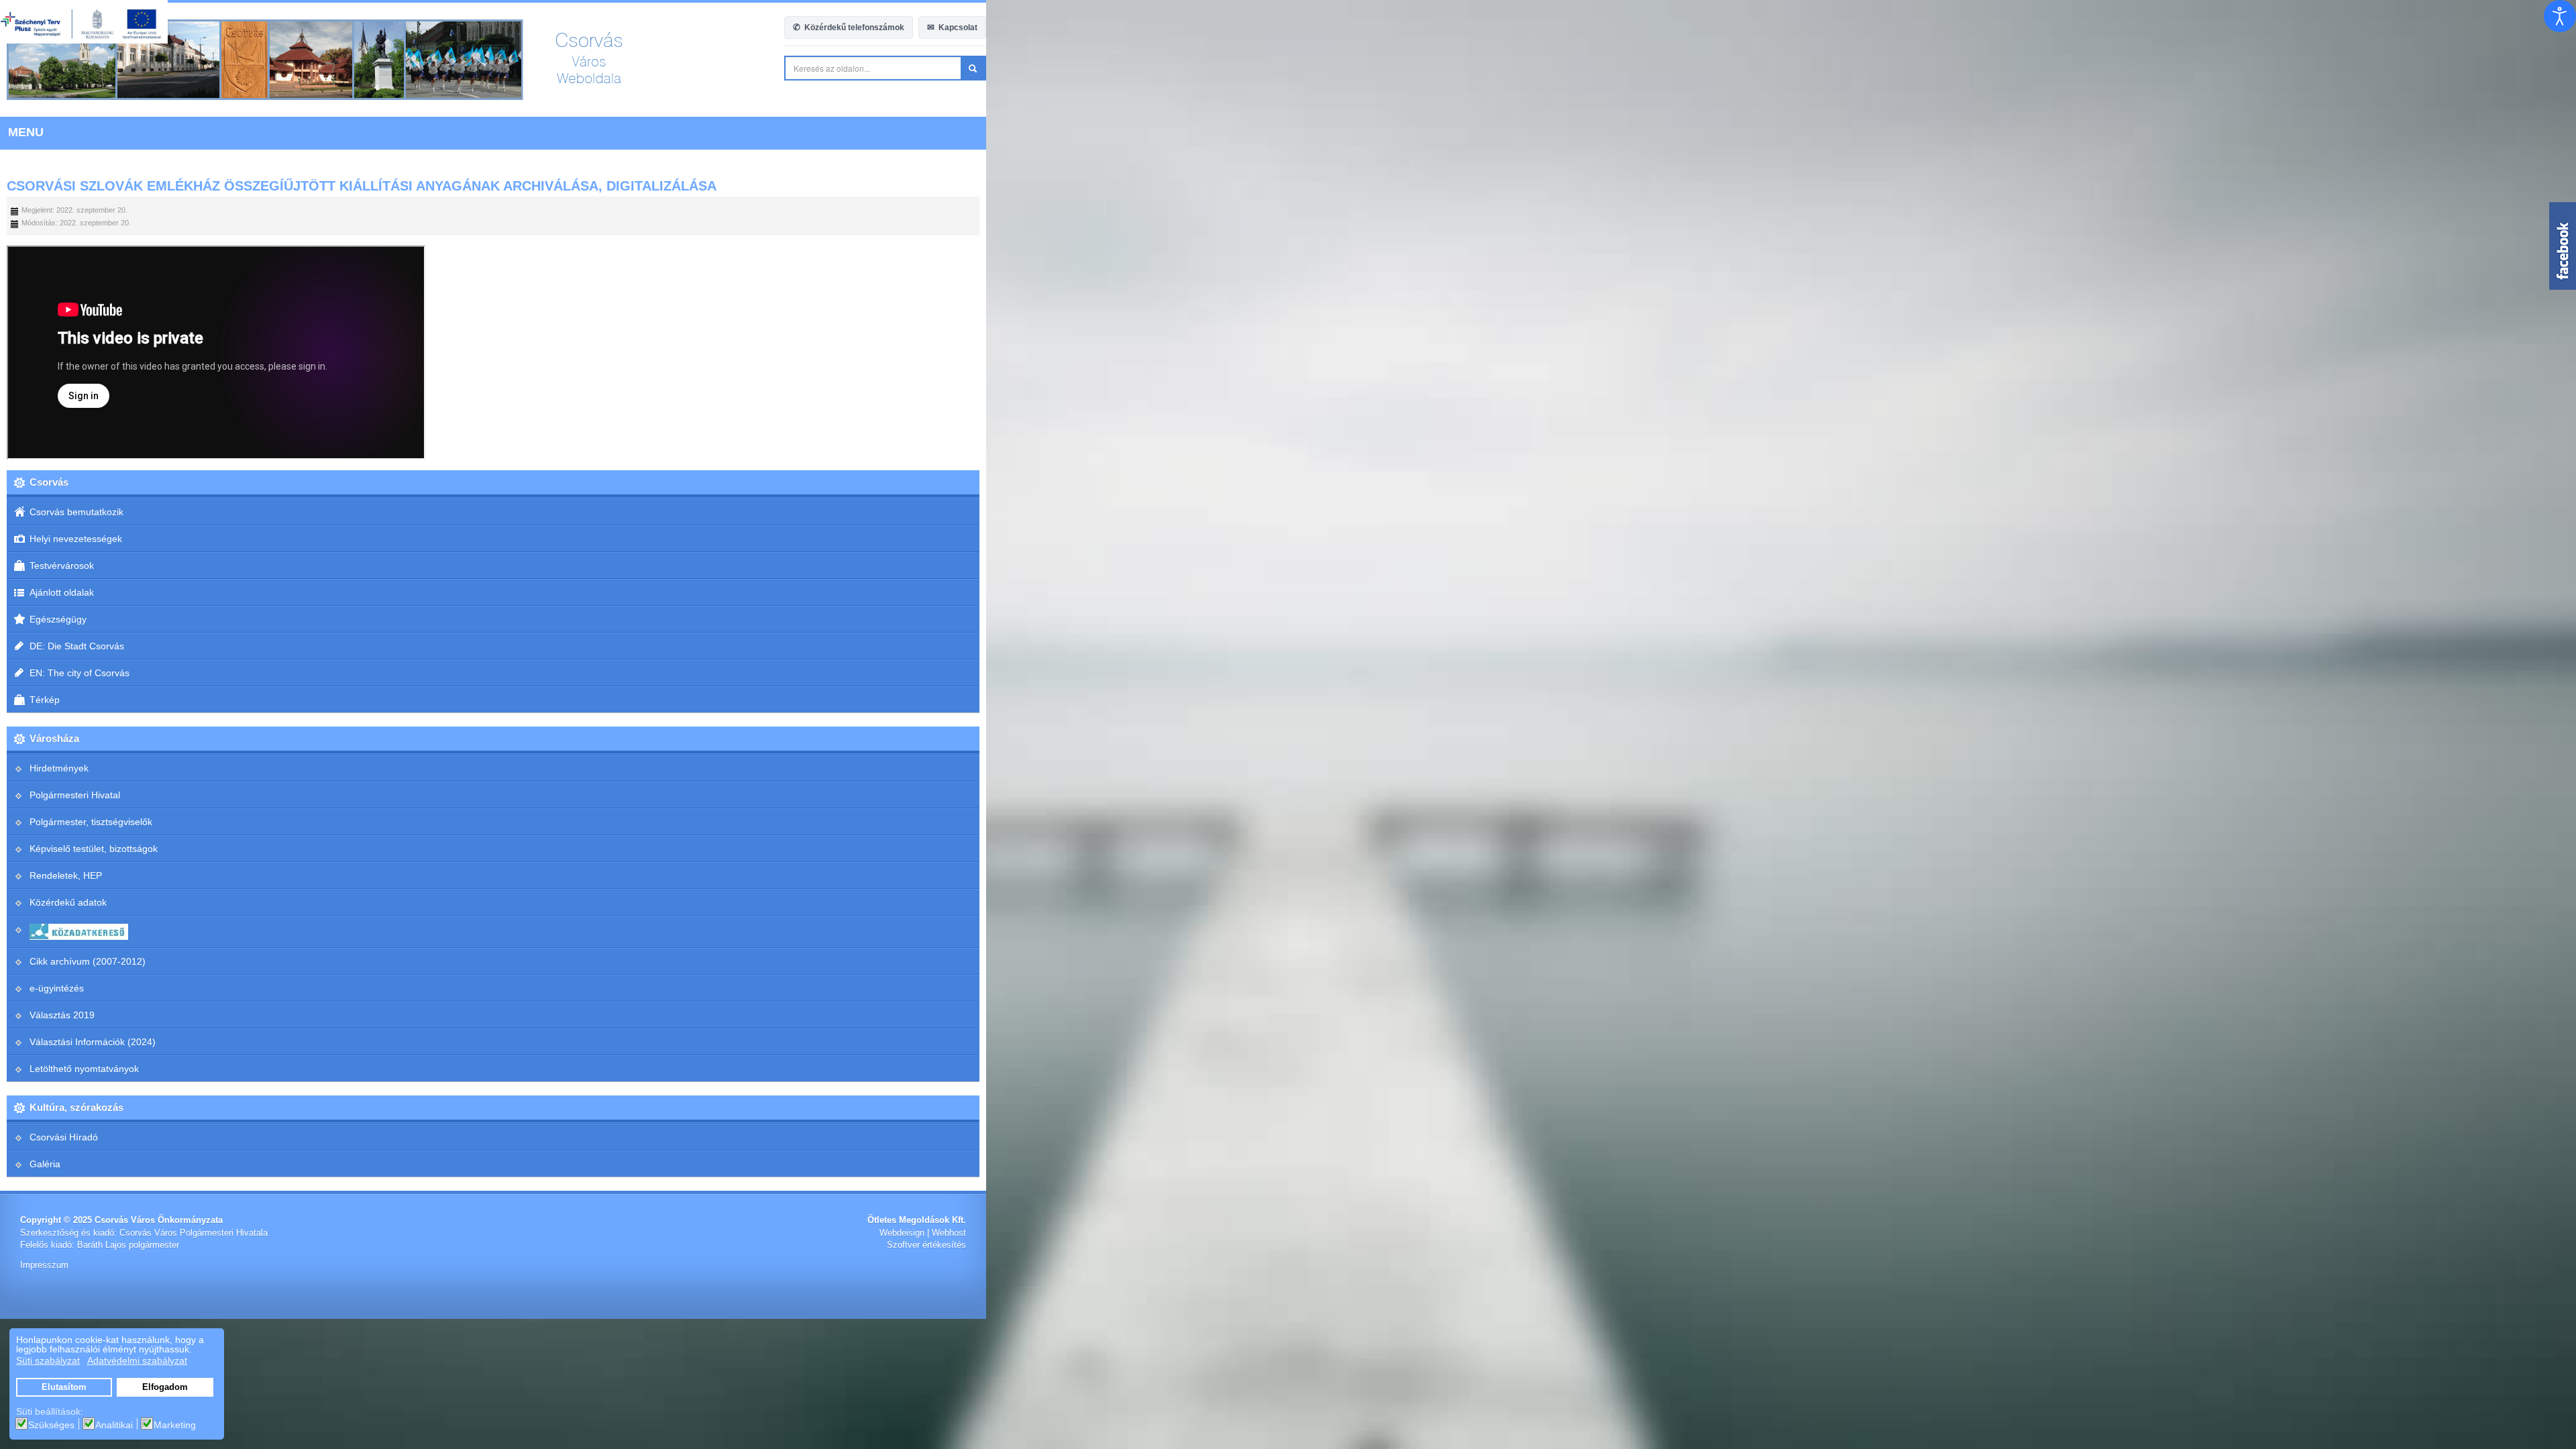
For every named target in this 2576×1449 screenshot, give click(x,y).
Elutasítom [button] (64, 1387)
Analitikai (114, 1425)
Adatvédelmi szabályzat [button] (137, 1360)
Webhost (2539, 1233)
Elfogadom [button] (165, 1387)
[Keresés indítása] (2563, 68)
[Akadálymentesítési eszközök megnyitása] (2560, 16)
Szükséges (51, 1425)
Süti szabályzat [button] (48, 1360)
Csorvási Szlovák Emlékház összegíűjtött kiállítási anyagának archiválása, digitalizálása (362, 186)
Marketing (175, 1425)
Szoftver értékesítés (2516, 1245)
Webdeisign (2492, 1233)
